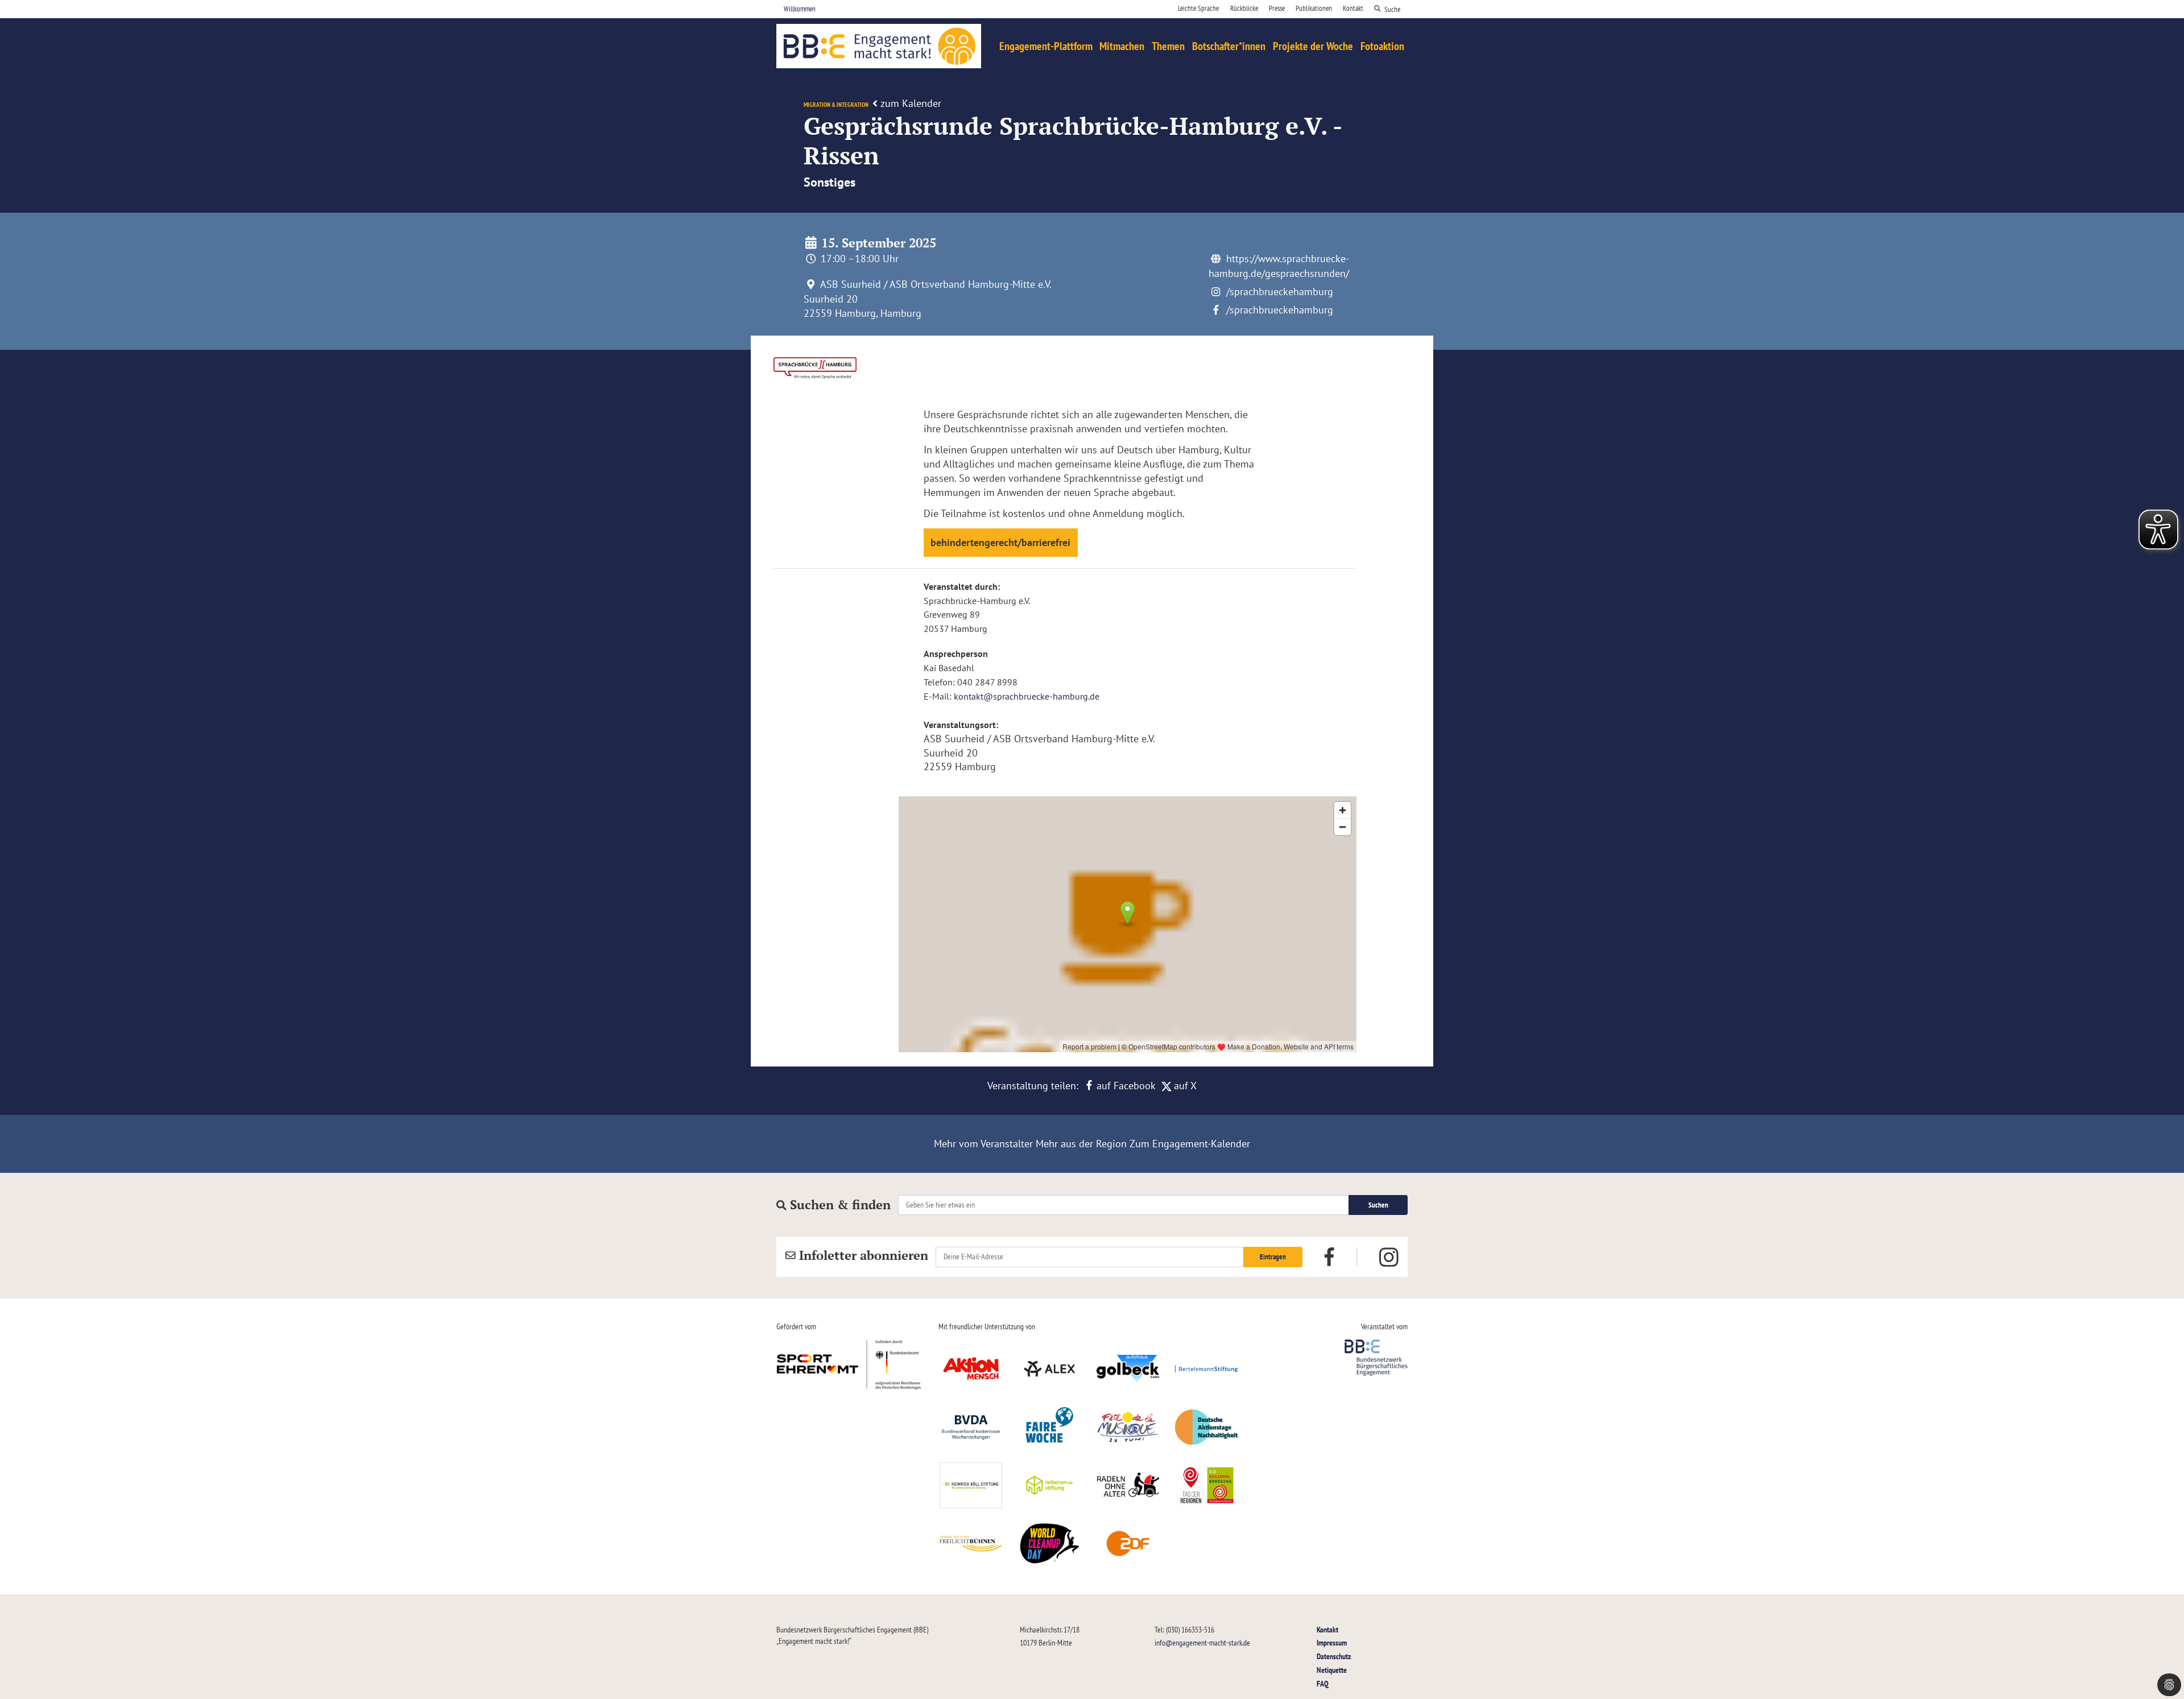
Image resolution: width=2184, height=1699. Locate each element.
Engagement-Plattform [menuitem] (1046, 46)
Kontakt (1327, 1629)
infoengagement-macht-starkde (1202, 1642)
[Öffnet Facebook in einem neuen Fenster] (1329, 1256)
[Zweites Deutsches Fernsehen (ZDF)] (1128, 1544)
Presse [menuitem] (1277, 8)
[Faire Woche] (1049, 1427)
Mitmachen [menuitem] (1122, 46)
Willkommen (800, 9)
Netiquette (1332, 1670)
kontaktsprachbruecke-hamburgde (1027, 696)
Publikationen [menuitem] (1314, 8)
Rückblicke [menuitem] (1244, 8)
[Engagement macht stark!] (879, 46)
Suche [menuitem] (1392, 9)
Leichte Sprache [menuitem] (1198, 8)
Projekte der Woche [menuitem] (1313, 46)
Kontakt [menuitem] (1353, 8)
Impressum (1332, 1642)
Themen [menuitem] (1168, 46)
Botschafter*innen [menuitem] (1229, 46)
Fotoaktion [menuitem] (1382, 46)
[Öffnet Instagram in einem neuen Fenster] (1389, 1257)
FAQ (1323, 1683)
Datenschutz (1334, 1656)
